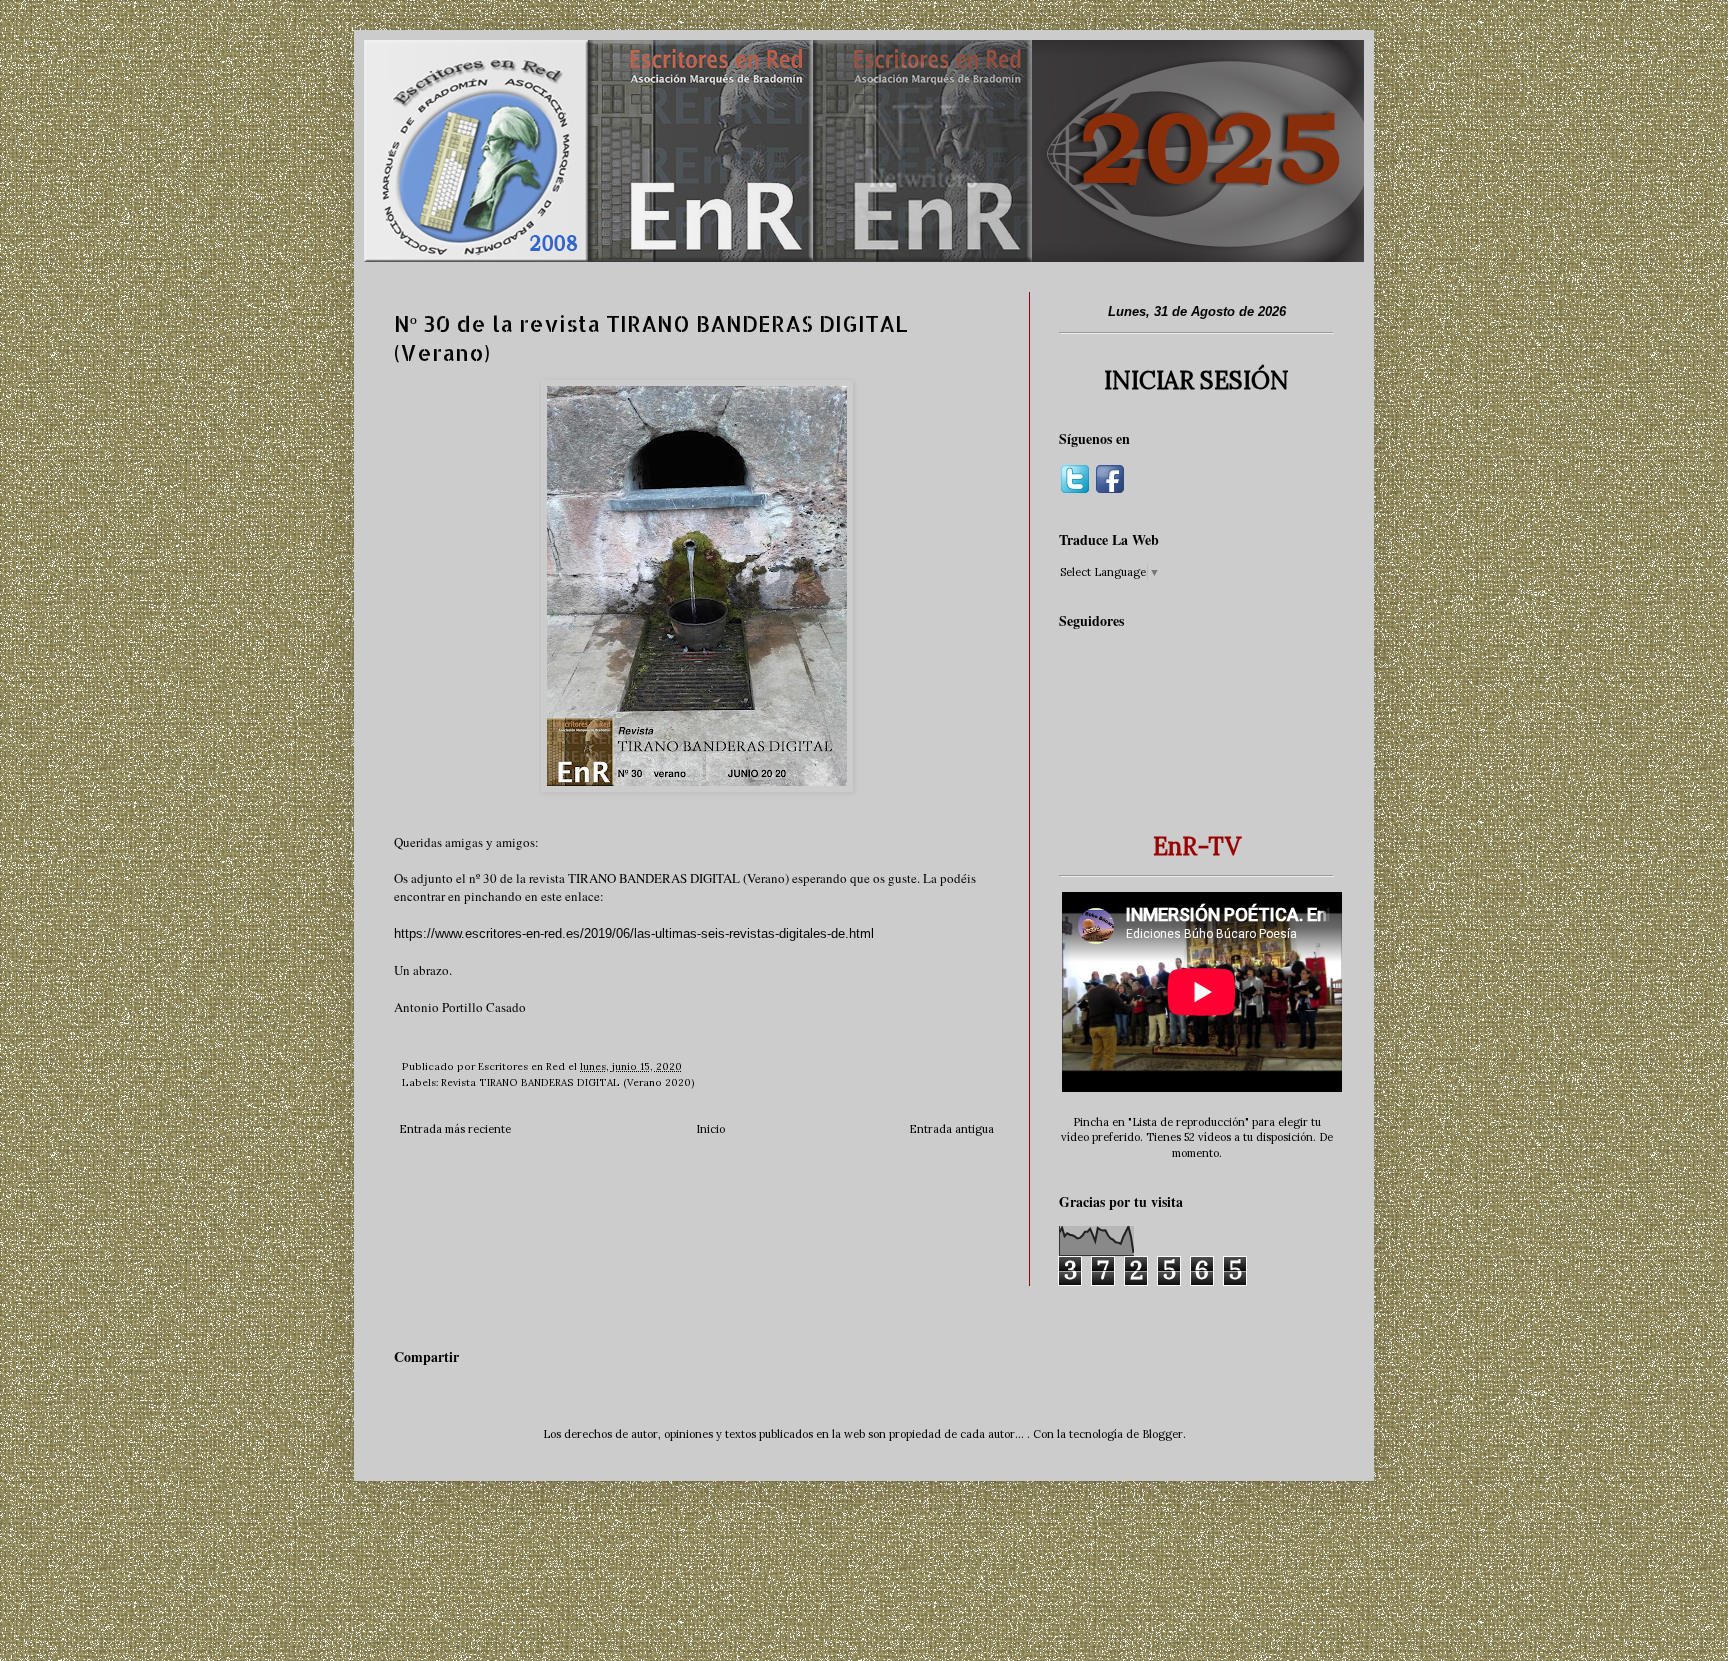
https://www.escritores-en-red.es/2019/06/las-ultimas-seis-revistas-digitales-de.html (634, 933)
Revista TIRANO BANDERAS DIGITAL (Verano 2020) (568, 1082)
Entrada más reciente (455, 1129)
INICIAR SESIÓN (1196, 380)
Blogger (1162, 1434)
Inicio (710, 1129)
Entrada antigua (951, 1129)
